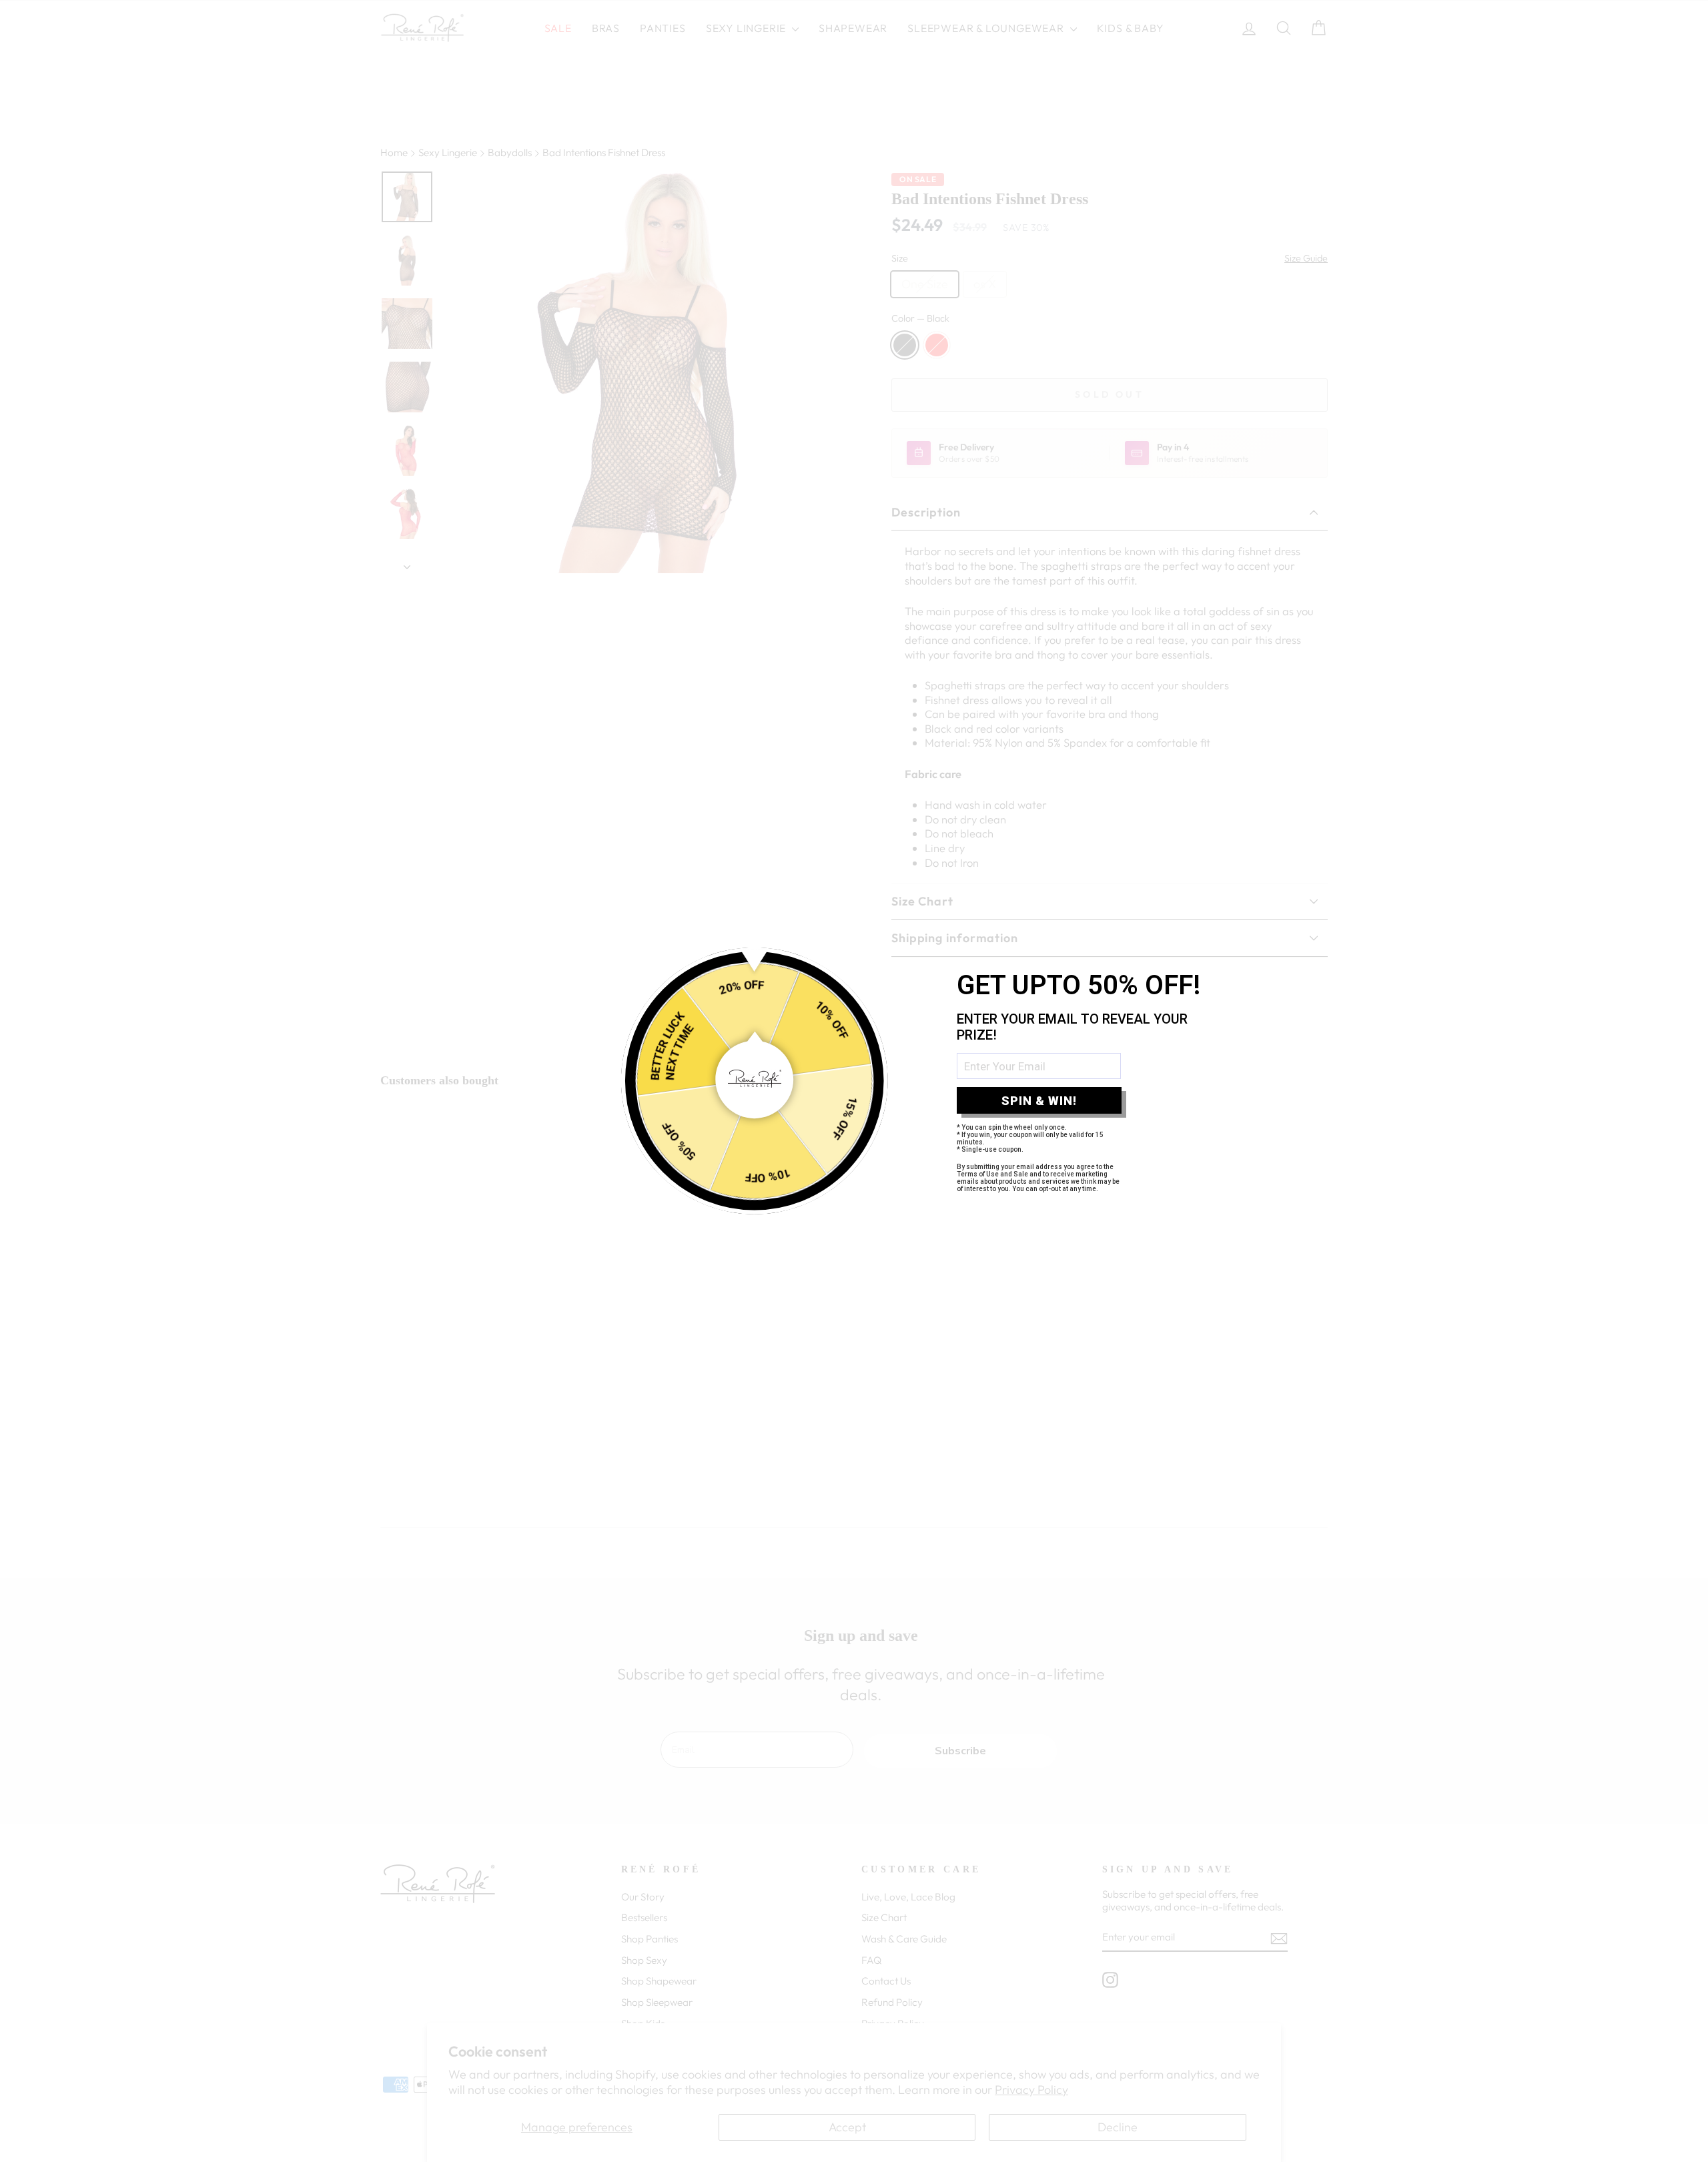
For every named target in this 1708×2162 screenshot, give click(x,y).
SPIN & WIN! (1039, 1101)
